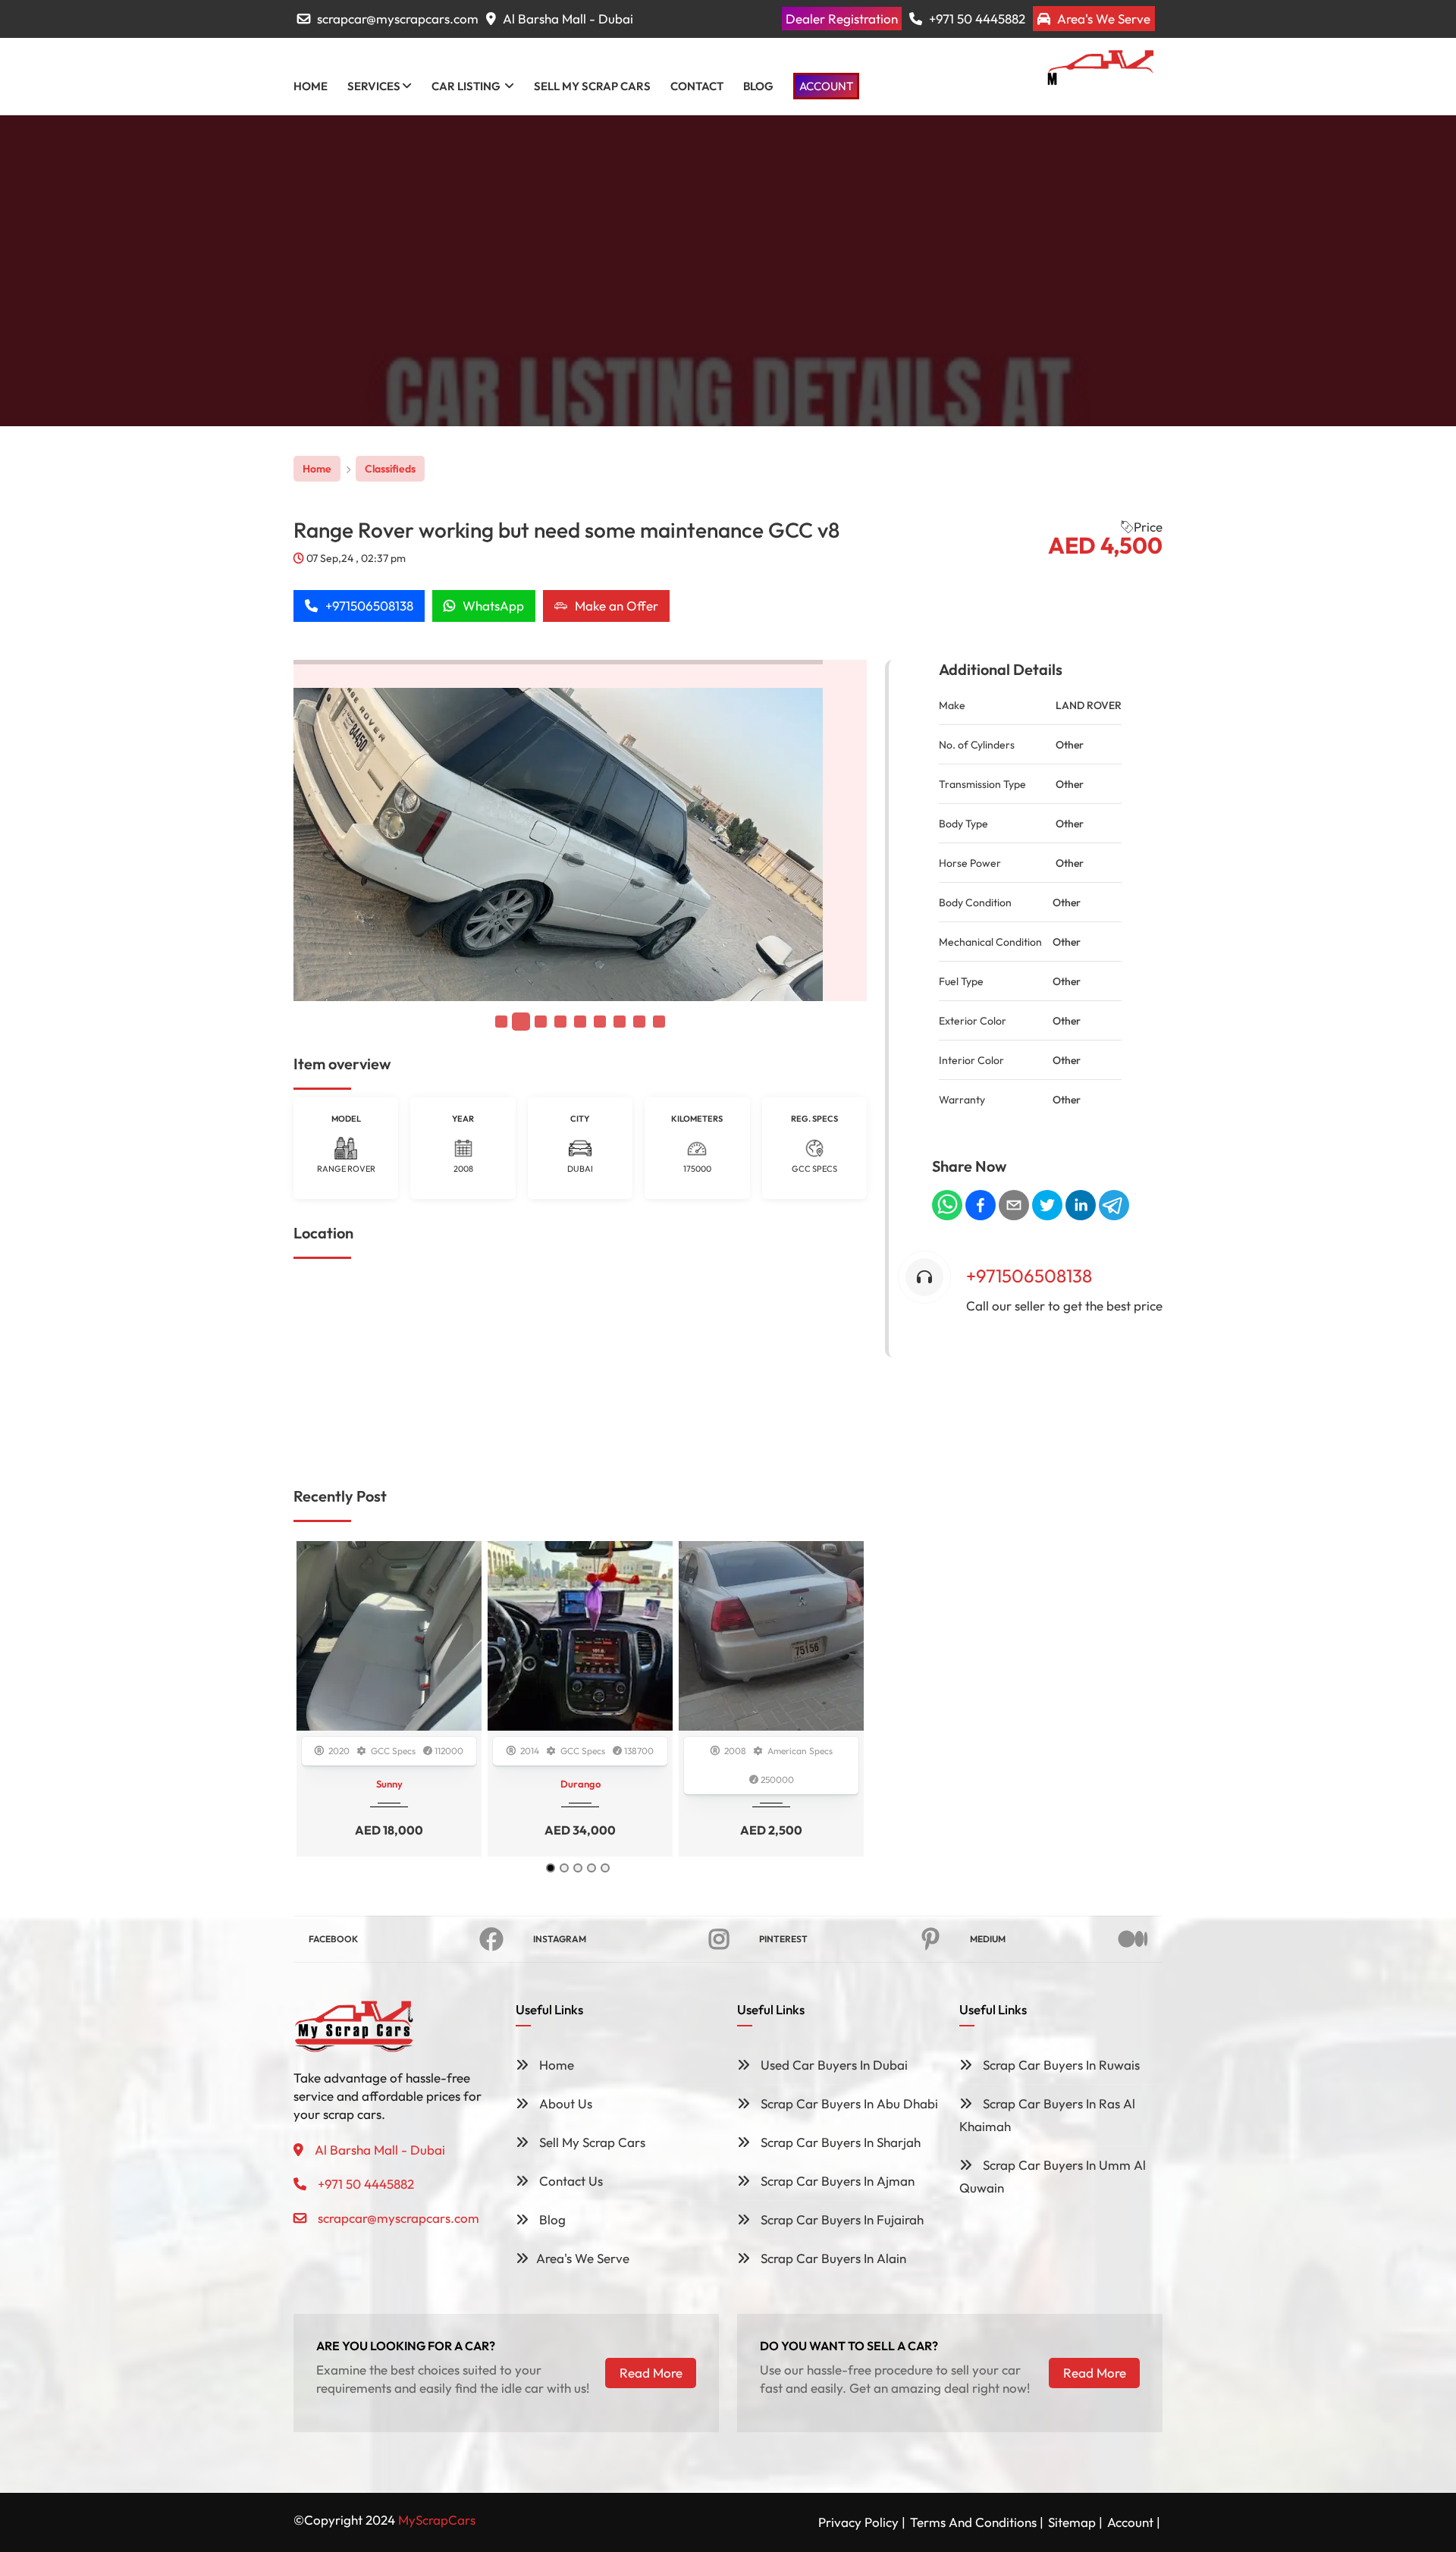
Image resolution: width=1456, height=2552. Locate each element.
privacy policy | (862, 2522)
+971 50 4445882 (976, 19)
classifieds (390, 469)
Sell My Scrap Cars (591, 2142)
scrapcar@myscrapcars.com (398, 19)
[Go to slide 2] (564, 1868)
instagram (560, 1939)
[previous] (322, 831)
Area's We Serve (1102, 19)
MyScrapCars (437, 2520)
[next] (838, 831)
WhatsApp (493, 606)
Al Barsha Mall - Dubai (566, 19)
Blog (551, 2219)
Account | (1134, 2522)
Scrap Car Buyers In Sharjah (839, 2142)
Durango (581, 1784)
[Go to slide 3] (578, 1868)
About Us (564, 2103)
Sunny (389, 1784)
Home (317, 469)
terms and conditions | (977, 2522)
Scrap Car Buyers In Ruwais (1060, 2065)
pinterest (783, 1939)
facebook (333, 1939)
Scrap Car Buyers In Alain (832, 2258)
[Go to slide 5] (605, 1868)
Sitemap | (1075, 2522)
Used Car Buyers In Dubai (833, 2065)
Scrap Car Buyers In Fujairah (841, 2219)
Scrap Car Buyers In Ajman (836, 2181)
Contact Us (570, 2181)
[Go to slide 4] (591, 1868)
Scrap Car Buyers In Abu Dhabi (848, 2103)
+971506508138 (369, 606)
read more (651, 2373)
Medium (988, 1939)
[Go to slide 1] (551, 1868)
